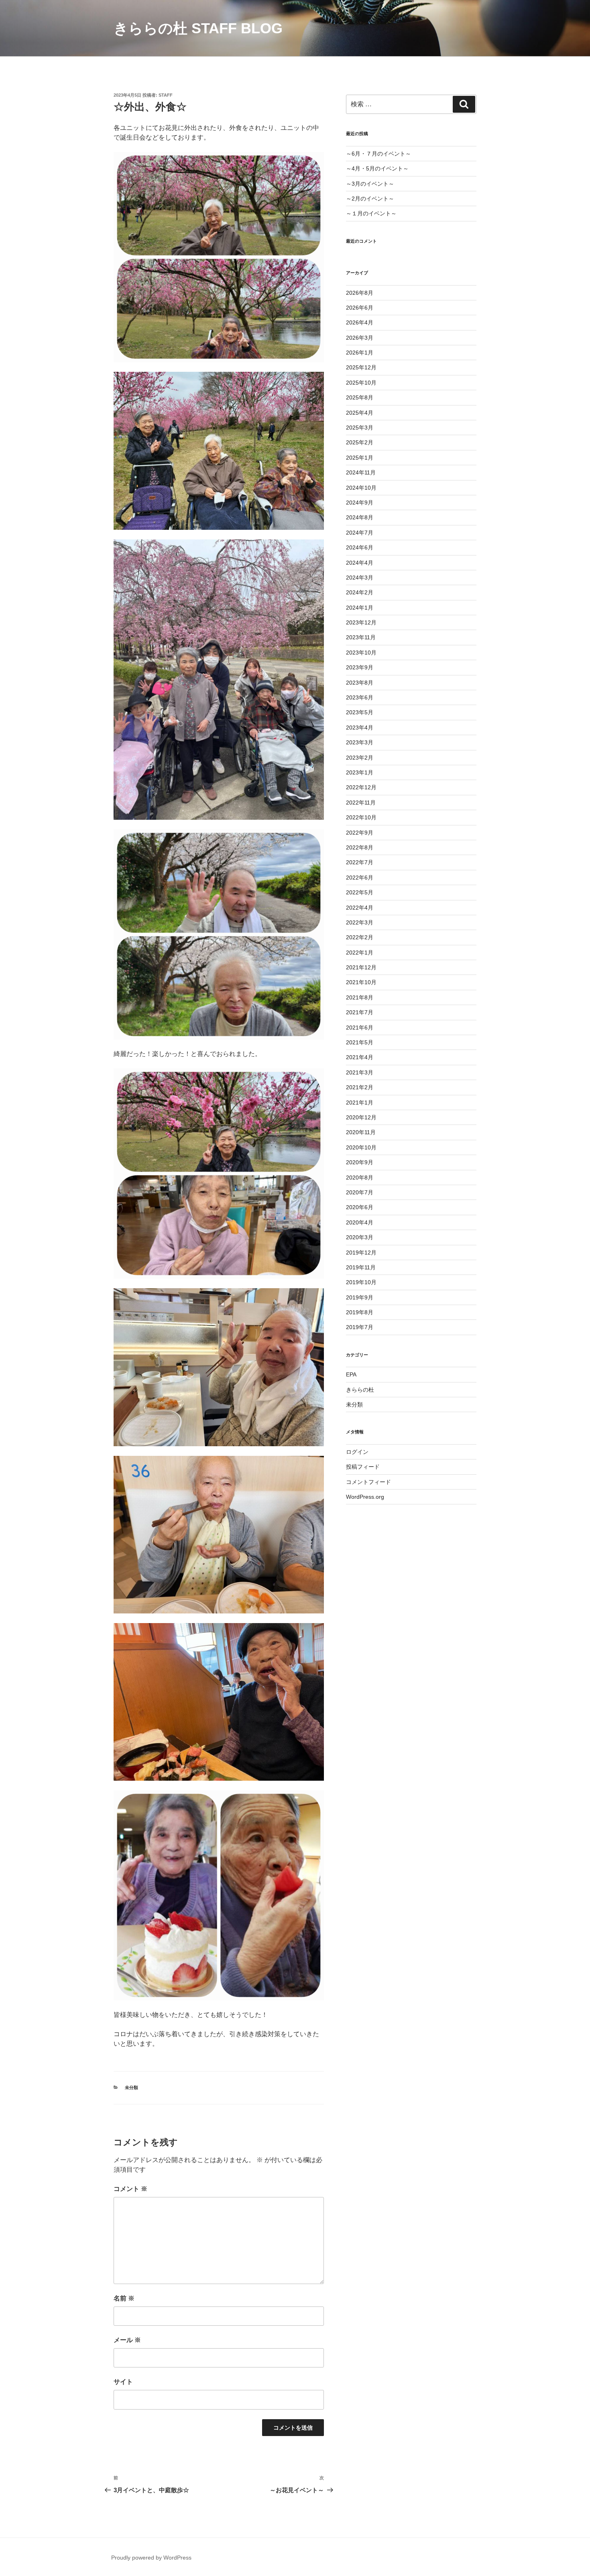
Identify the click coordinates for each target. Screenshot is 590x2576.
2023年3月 (360, 742)
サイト (123, 2382)
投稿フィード (363, 1467)
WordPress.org (365, 1497)
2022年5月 (360, 892)
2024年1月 (360, 608)
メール (127, 2340)
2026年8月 (360, 293)
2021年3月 (360, 1072)
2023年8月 (360, 683)
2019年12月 (361, 1253)
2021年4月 (360, 1057)
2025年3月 (360, 428)
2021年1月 (360, 1103)
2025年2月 (360, 442)
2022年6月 (360, 878)
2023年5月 (360, 712)
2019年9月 (360, 1297)
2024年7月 (360, 533)
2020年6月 (360, 1207)
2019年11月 (361, 1267)
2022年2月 (360, 937)
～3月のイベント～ (370, 184)
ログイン (357, 1452)
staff (166, 95)
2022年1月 (360, 953)
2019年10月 (361, 1282)
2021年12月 (361, 967)
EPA (351, 1374)
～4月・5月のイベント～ (377, 168)
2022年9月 (360, 833)
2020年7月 (360, 1192)
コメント (130, 2189)
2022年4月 (360, 908)
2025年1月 (360, 458)
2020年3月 (360, 1237)
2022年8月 (360, 847)
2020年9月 (360, 1162)
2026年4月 (360, 322)
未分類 (131, 2088)
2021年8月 (360, 997)
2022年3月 (360, 922)
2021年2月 (360, 1087)
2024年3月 (360, 578)
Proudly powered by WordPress (151, 2558)
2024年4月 (360, 563)
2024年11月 (361, 472)
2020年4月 (360, 1222)
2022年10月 (361, 817)
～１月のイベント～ (371, 213)
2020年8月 (360, 1178)
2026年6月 (360, 308)
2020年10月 (361, 1147)
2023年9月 (360, 667)
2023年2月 (360, 758)
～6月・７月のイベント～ (378, 154)
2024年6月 (360, 547)
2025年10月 (361, 383)
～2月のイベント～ (370, 199)
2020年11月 (361, 1132)
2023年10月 (361, 653)
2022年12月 (361, 787)
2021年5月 (360, 1042)
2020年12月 (361, 1117)
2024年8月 (360, 517)
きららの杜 (360, 1390)
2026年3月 (360, 338)
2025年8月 (360, 397)
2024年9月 (360, 503)
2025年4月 (360, 413)
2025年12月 (361, 367)
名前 (124, 2298)
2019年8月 (360, 1312)
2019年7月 (360, 1327)
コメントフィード (368, 1482)
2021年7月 (360, 1012)
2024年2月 (360, 592)
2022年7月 (360, 862)
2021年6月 (360, 1028)
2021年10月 (361, 982)
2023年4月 (360, 728)
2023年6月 (360, 697)
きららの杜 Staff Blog (198, 28)
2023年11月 (361, 637)
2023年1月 (360, 772)
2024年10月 (361, 488)
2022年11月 (361, 803)
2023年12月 (361, 622)
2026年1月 (360, 353)
